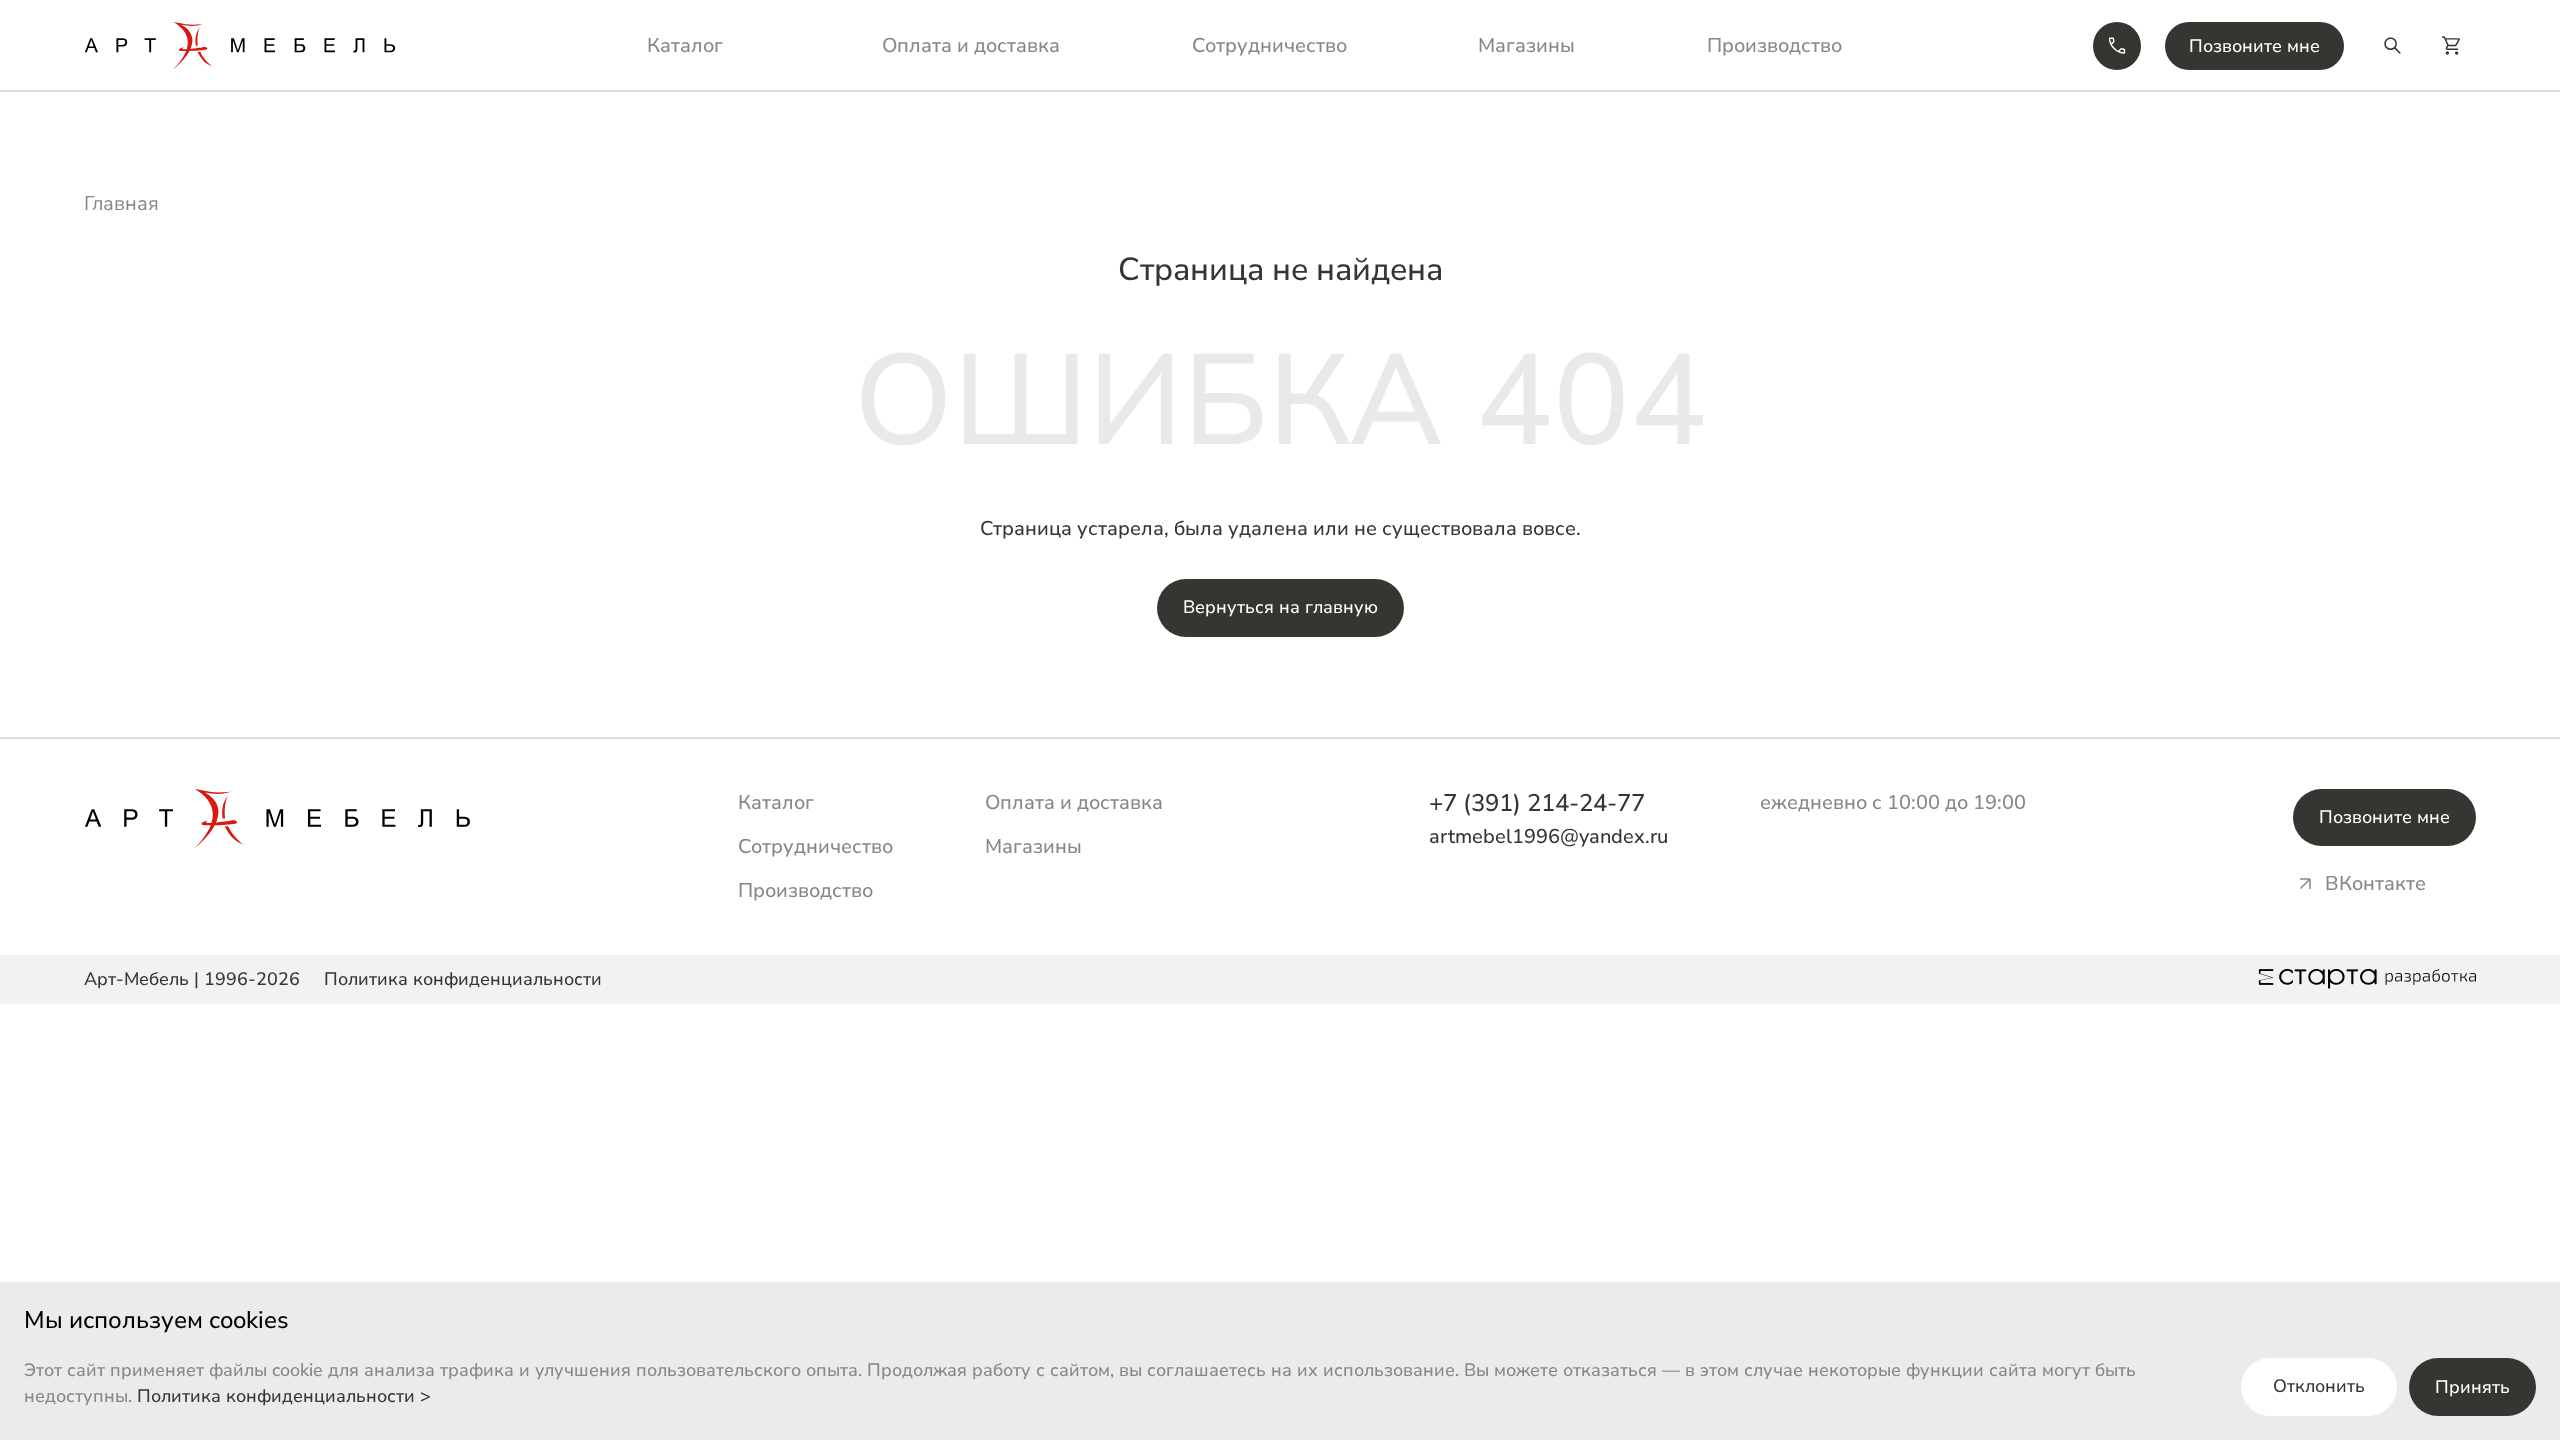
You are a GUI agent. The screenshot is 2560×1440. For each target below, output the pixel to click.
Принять (2472, 1387)
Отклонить (2319, 1386)
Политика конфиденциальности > (284, 1396)
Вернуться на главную (1280, 607)
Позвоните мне (2254, 46)
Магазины (1526, 45)
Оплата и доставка (971, 45)
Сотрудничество (1269, 45)
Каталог (685, 45)
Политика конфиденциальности (463, 979)
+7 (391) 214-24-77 (1537, 803)
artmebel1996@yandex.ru (1548, 836)
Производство (1774, 45)
